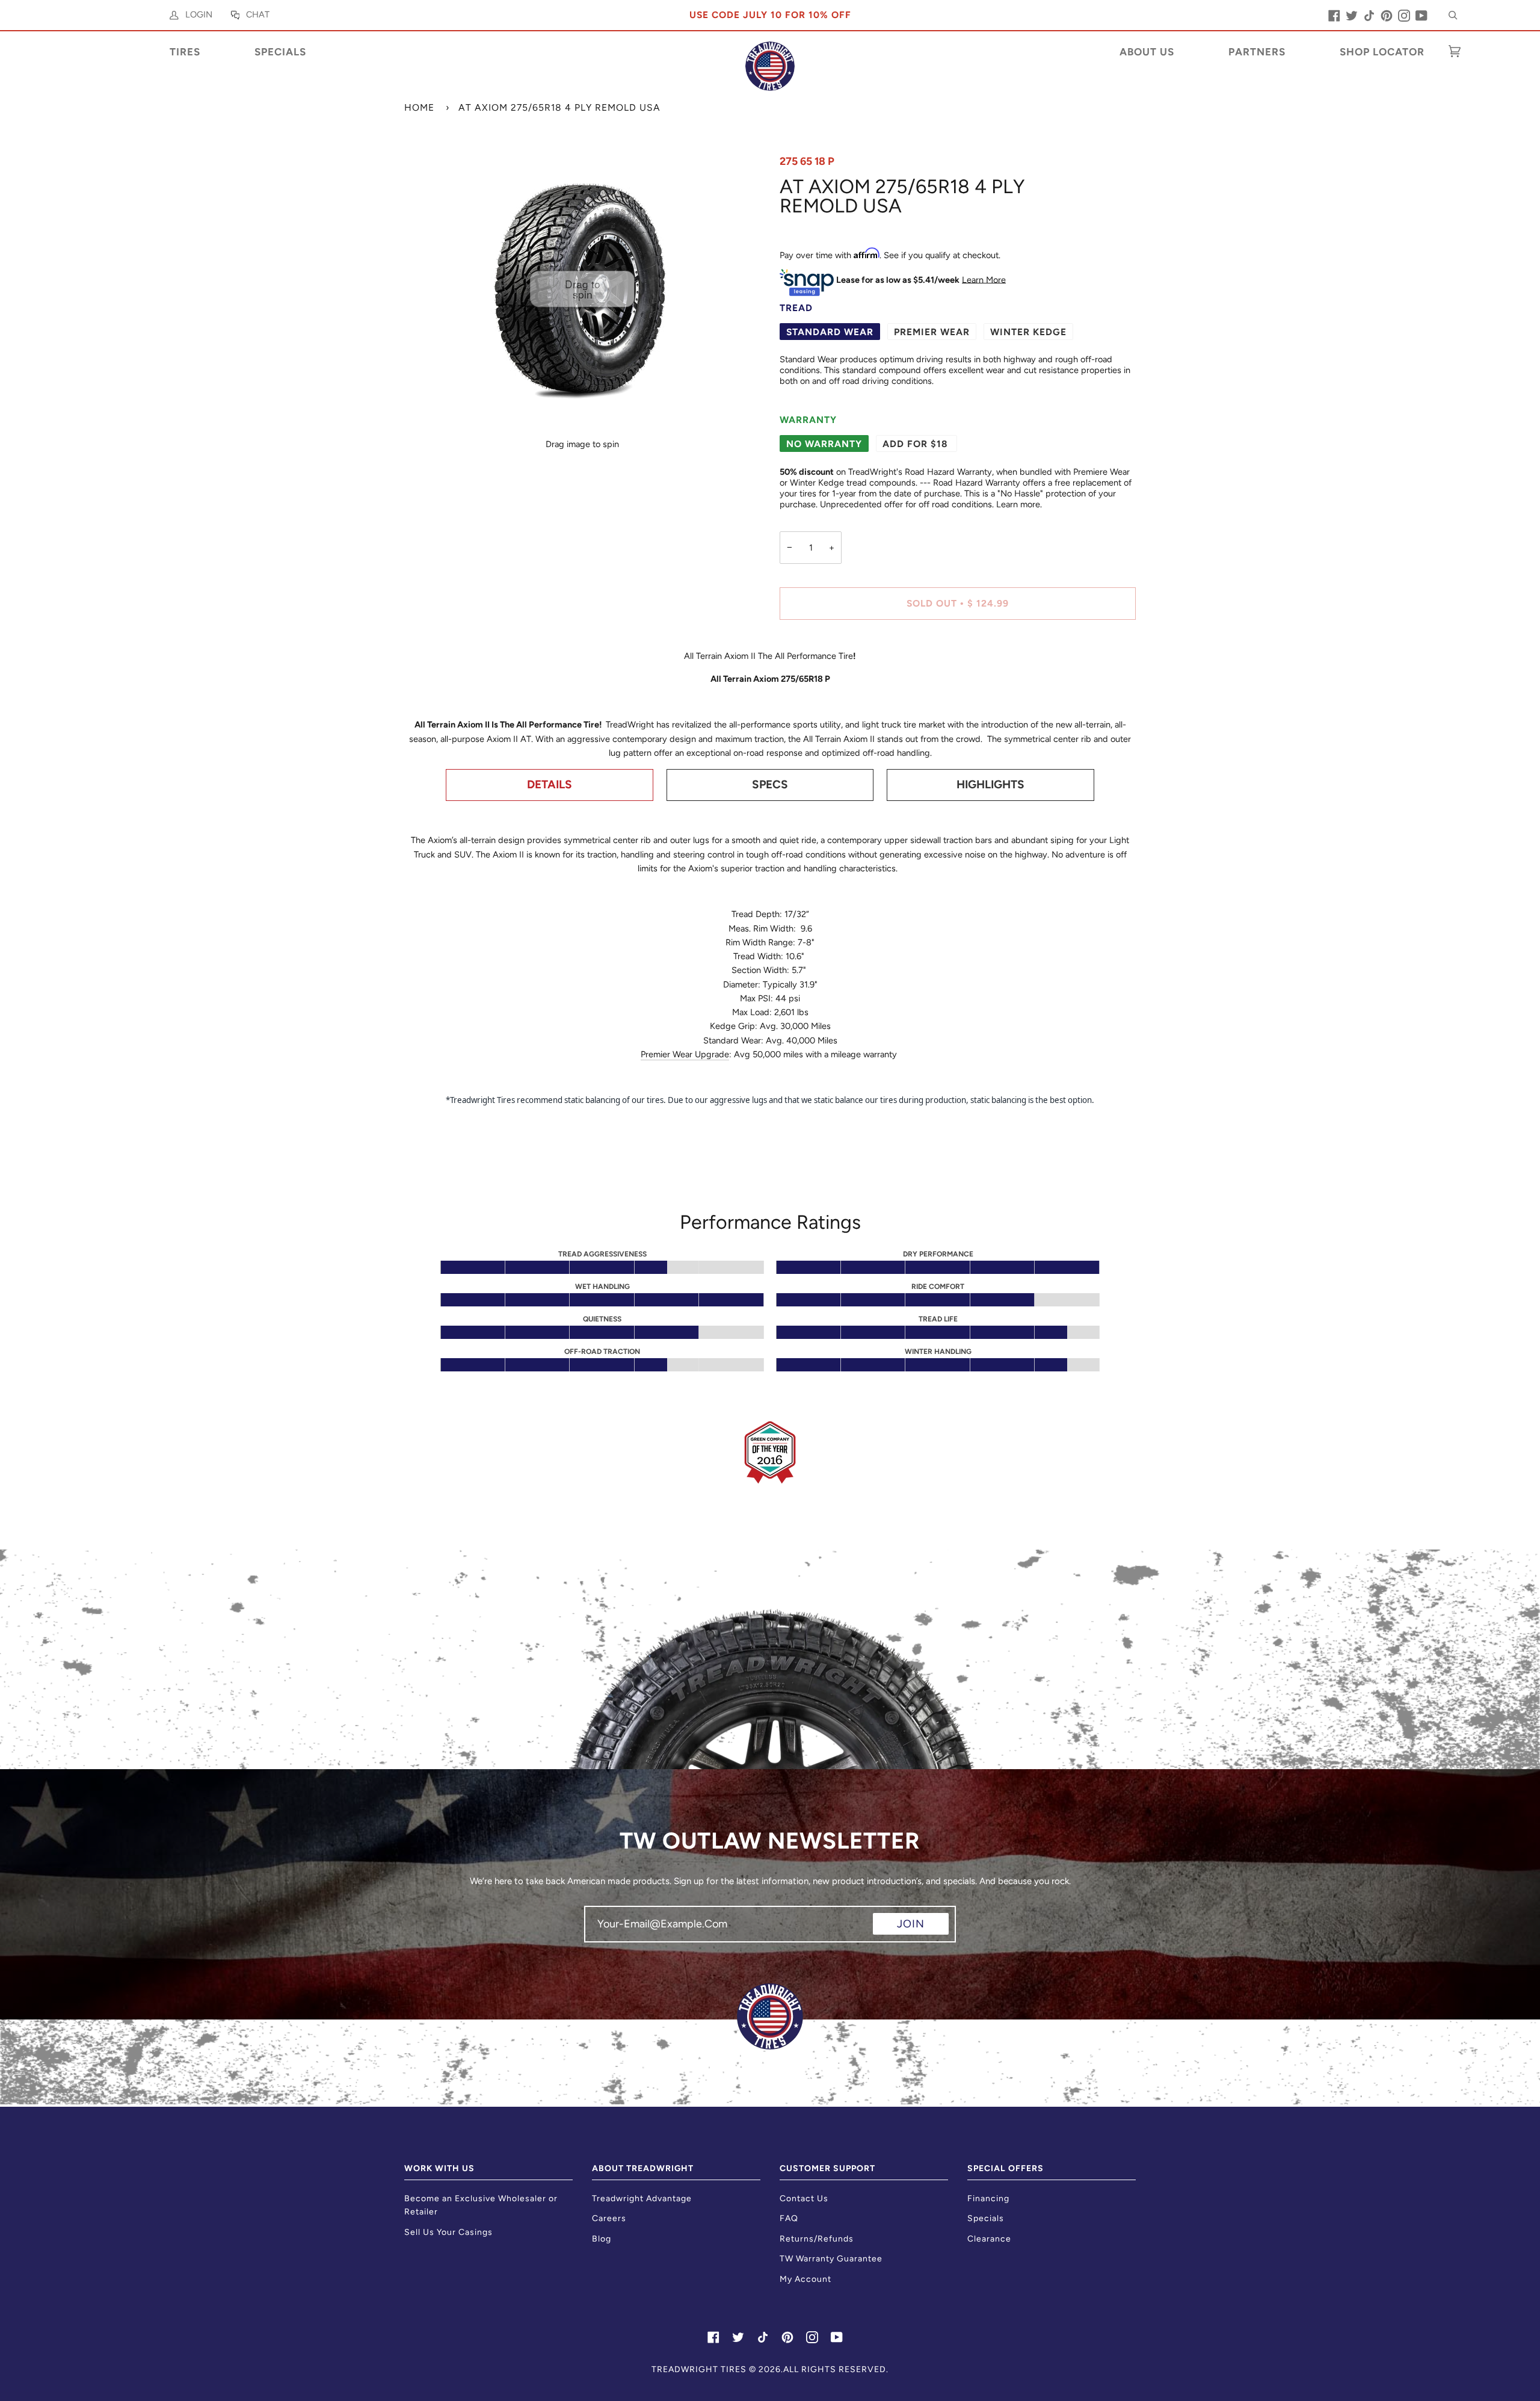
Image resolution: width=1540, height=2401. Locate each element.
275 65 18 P (807, 161)
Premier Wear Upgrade (685, 1054)
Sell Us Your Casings (448, 2232)
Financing (988, 2199)
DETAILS (550, 784)
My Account (805, 2279)
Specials (986, 2218)
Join (911, 1924)
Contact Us (804, 2199)
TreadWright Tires (699, 2369)
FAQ (789, 2218)
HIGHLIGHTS (990, 784)
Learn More (984, 279)
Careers (609, 2218)
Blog (602, 2239)
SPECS (770, 784)
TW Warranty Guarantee (831, 2259)
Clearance (989, 2239)
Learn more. (1019, 504)
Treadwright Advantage (642, 2199)
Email (605, 1935)
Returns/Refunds (817, 2239)
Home (419, 107)
